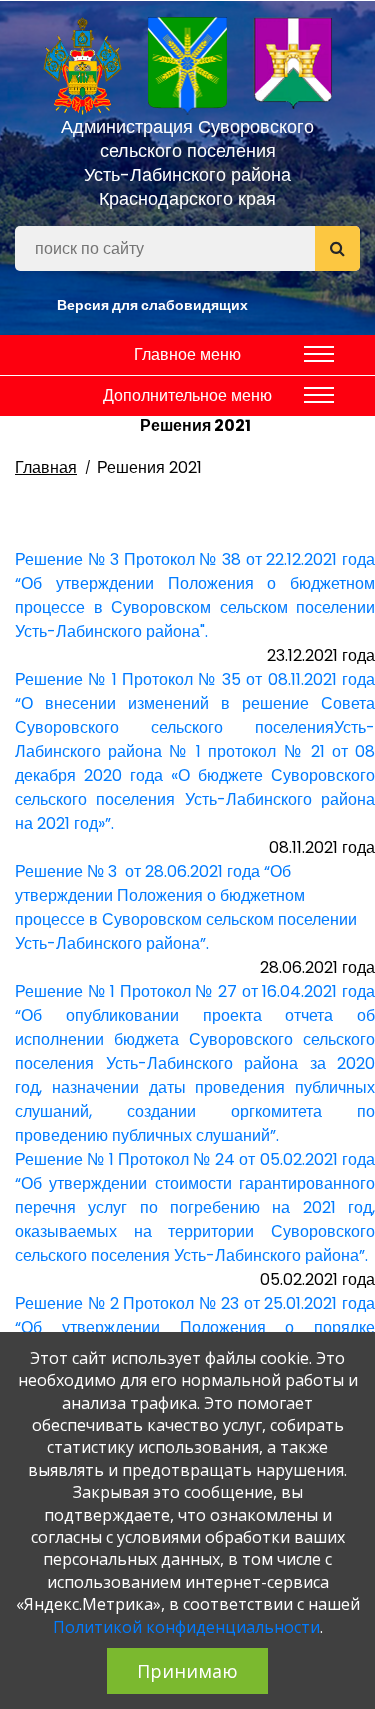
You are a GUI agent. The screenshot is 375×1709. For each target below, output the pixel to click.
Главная (46, 467)
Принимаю (187, 1671)
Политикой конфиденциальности (186, 1627)
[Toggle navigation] (319, 354)
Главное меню (187, 354)
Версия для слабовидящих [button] (152, 305)
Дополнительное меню (187, 395)
